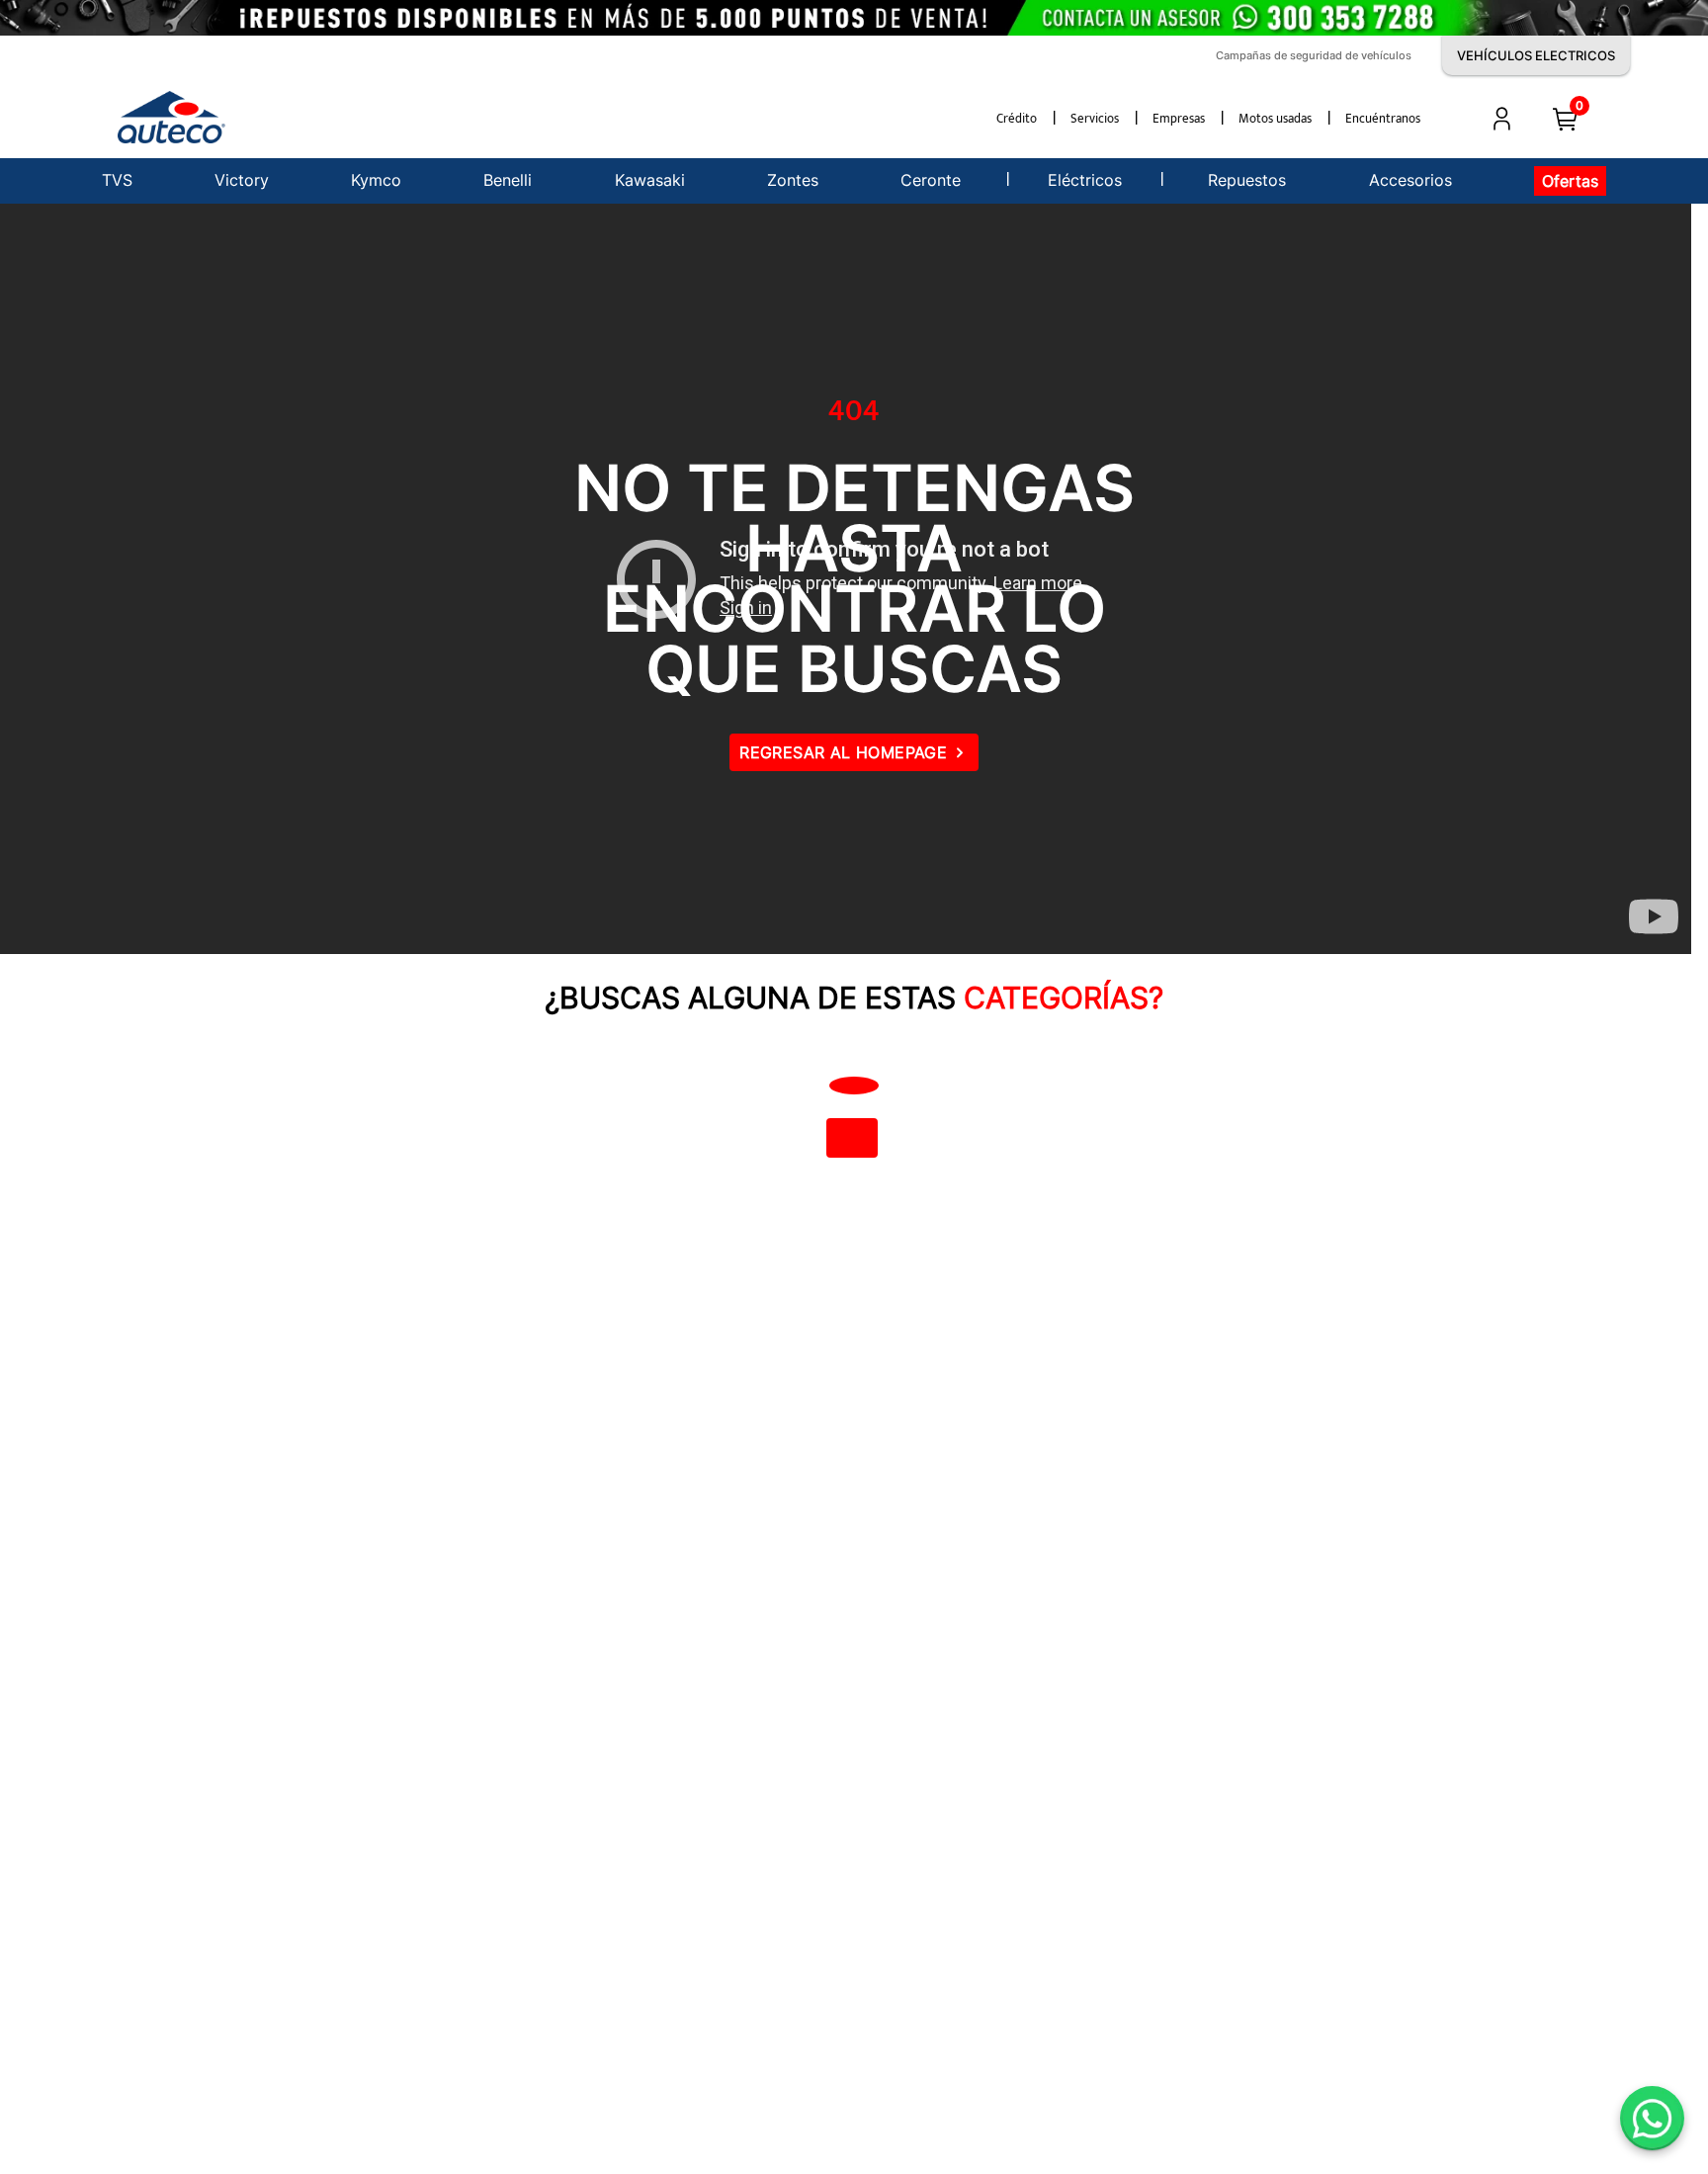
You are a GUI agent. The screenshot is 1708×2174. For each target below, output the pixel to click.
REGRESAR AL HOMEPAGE (843, 752)
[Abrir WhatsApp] (1652, 2118)
